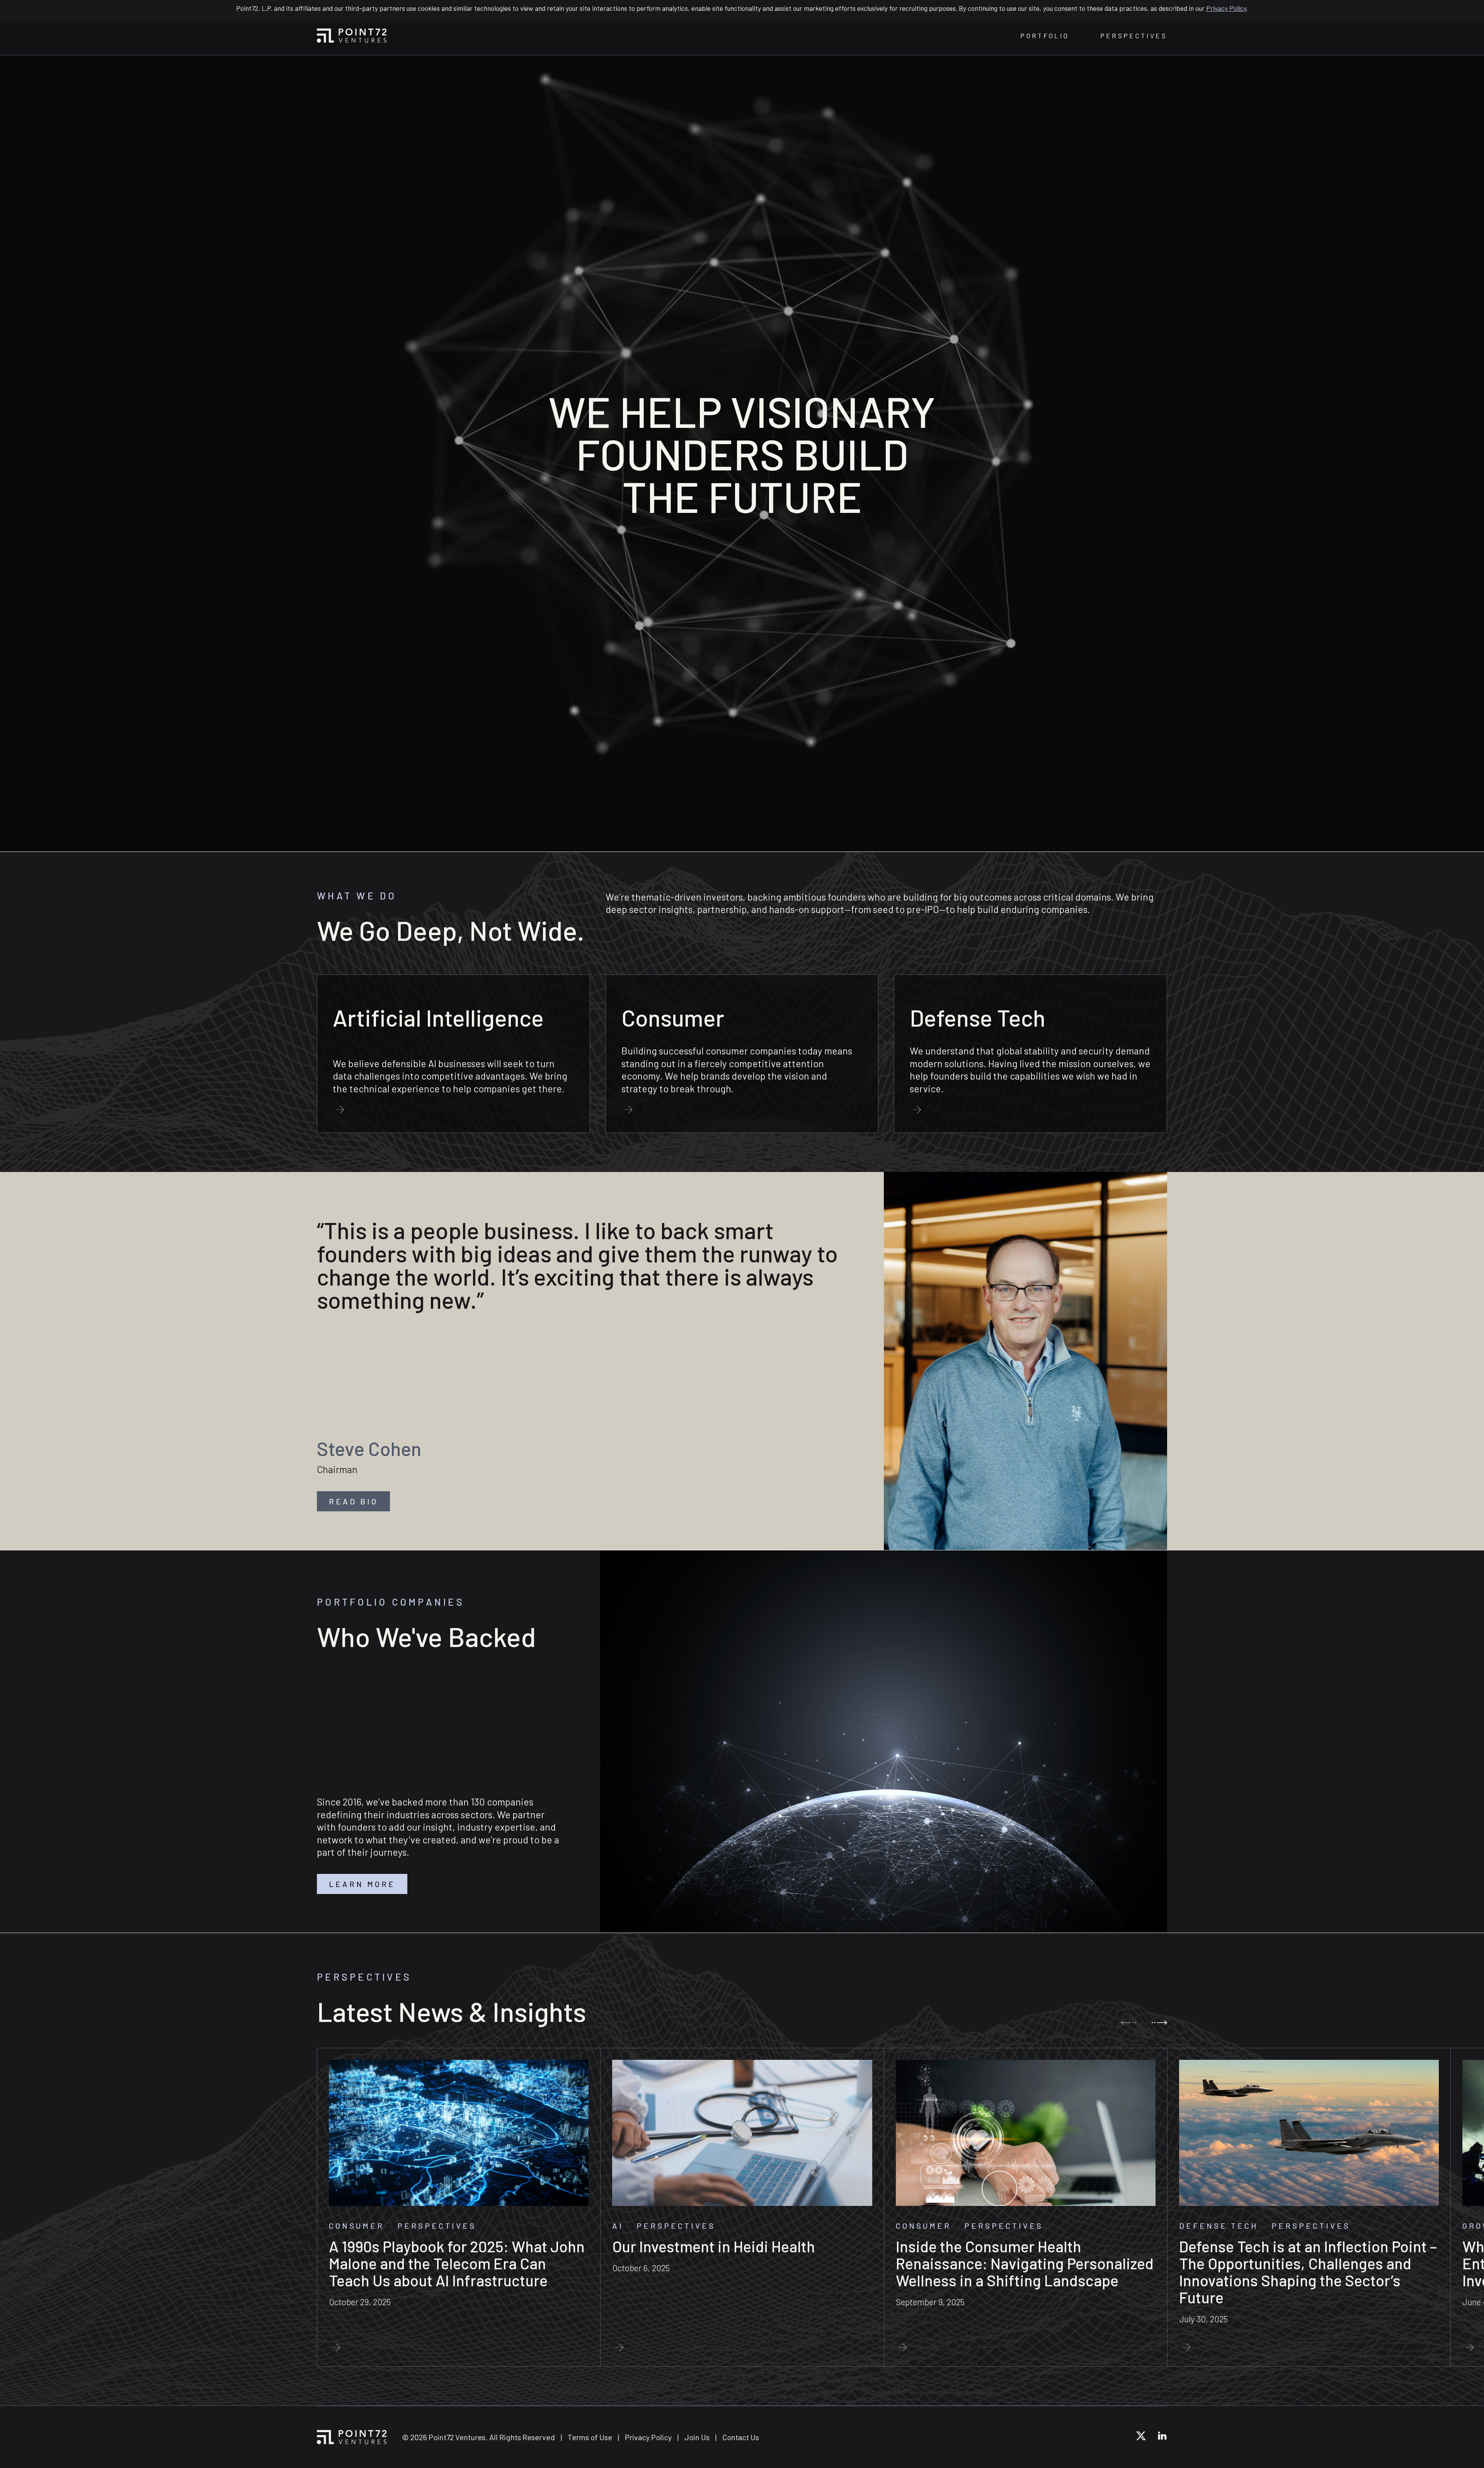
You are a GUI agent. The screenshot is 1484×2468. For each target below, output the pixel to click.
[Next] (1159, 2023)
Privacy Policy (1226, 8)
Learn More (362, 1884)
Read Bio (353, 1501)
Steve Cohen (369, 1448)
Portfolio (1045, 36)
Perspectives (1134, 36)
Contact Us (741, 2437)
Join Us (697, 2437)
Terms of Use (590, 2437)
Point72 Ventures (352, 36)
